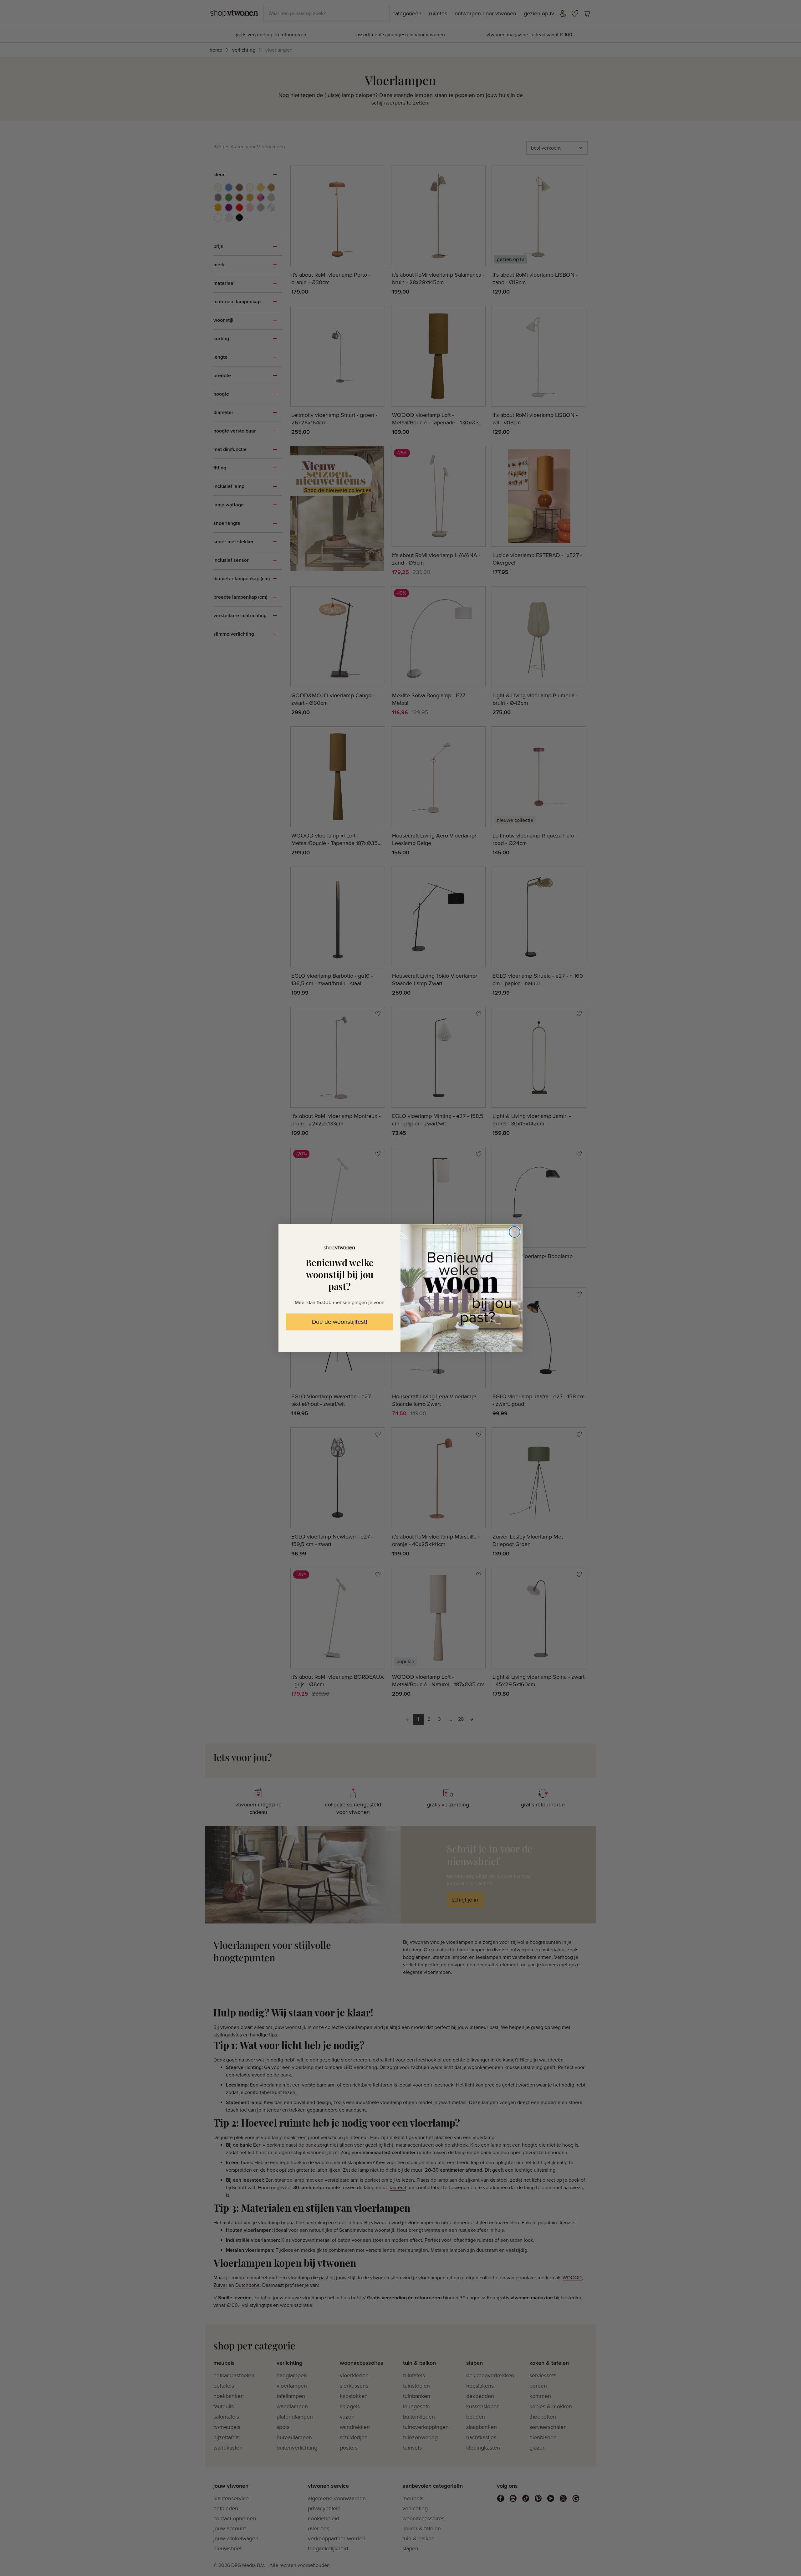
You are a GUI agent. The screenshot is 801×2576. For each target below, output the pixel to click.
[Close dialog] (515, 1232)
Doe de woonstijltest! (339, 1322)
